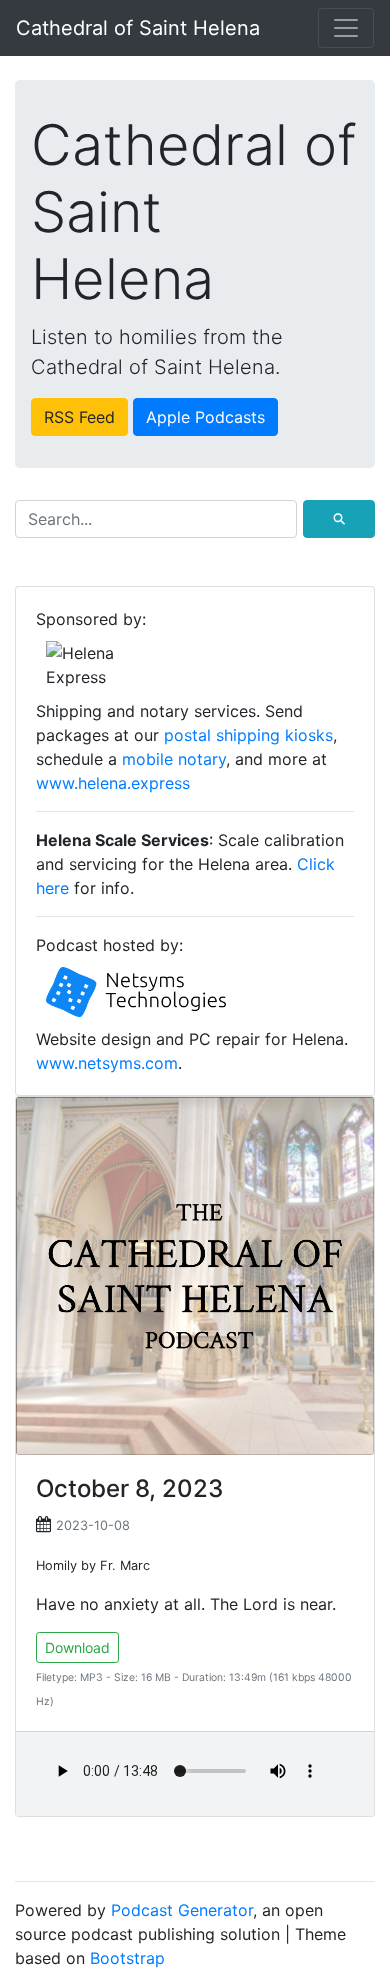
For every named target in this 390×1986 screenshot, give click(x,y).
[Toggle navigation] (346, 28)
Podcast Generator (182, 1910)
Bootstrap (127, 1958)
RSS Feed (79, 417)
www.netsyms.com (107, 1063)
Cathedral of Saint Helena (138, 28)
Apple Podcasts (205, 417)
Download (77, 1647)
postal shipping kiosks (248, 735)
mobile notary (174, 759)
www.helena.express (113, 783)
